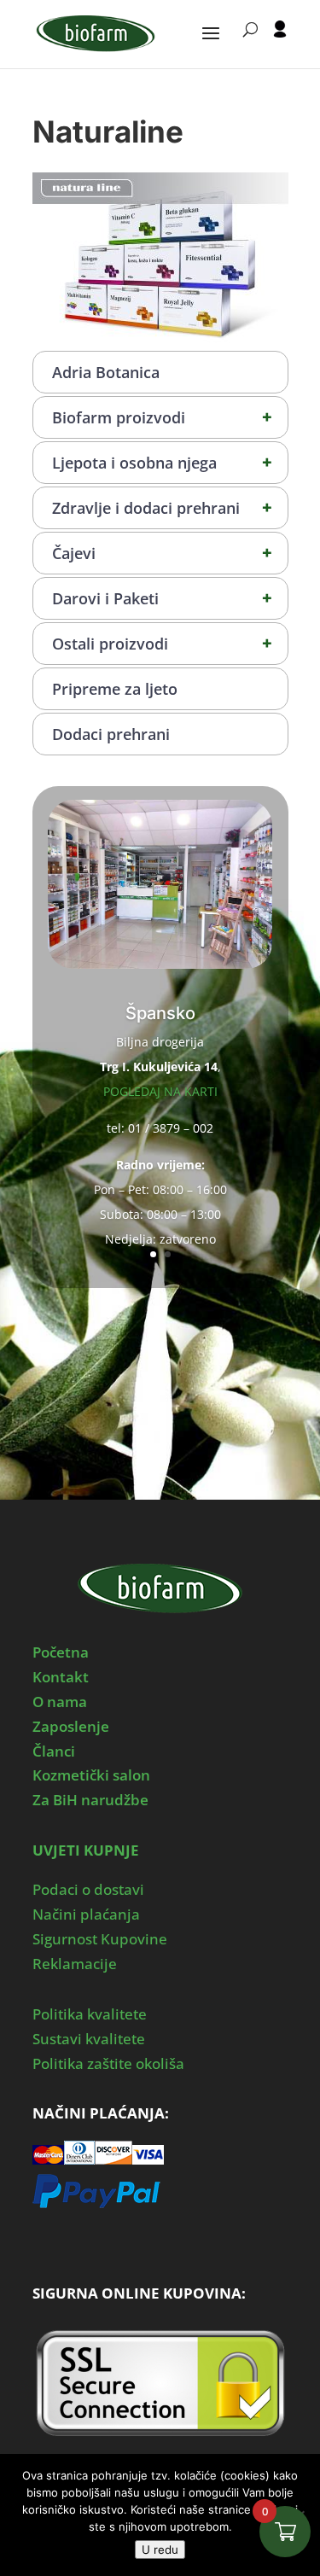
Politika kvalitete (90, 2014)
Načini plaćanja (86, 1914)
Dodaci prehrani (111, 734)
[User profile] (280, 44)
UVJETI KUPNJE (86, 1850)
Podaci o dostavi (88, 1889)
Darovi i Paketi (163, 598)
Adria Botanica (106, 372)
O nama (60, 1702)
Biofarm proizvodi (163, 417)
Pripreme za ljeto (115, 689)
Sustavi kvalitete (89, 2039)
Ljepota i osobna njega (163, 462)
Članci (54, 1751)
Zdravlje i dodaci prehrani (163, 507)
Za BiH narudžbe (90, 1800)
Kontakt (61, 1677)
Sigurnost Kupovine (100, 1939)
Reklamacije (75, 1964)
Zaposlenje (71, 1726)
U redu (160, 2550)
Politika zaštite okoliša (108, 2063)
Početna (61, 1652)
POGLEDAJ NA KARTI (160, 1091)
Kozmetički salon (91, 1775)
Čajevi (163, 553)
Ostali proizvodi (163, 643)
